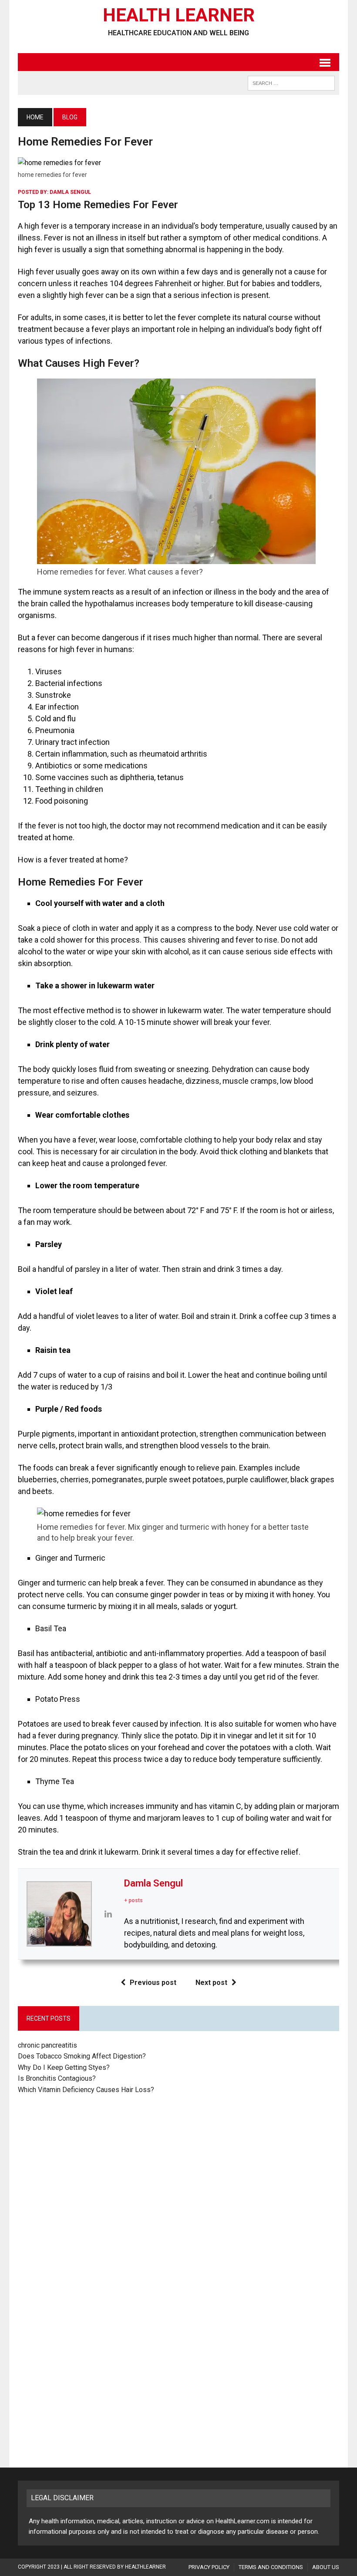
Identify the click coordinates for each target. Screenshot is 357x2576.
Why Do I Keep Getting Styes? (65, 2067)
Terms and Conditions (271, 2567)
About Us (326, 2567)
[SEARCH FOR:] (291, 83)
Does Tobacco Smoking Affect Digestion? (82, 2056)
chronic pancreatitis (47, 2045)
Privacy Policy (209, 2567)
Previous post (153, 1983)
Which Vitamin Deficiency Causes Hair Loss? (86, 2090)
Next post (211, 1983)
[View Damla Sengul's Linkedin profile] (108, 1914)
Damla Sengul (70, 192)
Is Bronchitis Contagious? (57, 2078)
